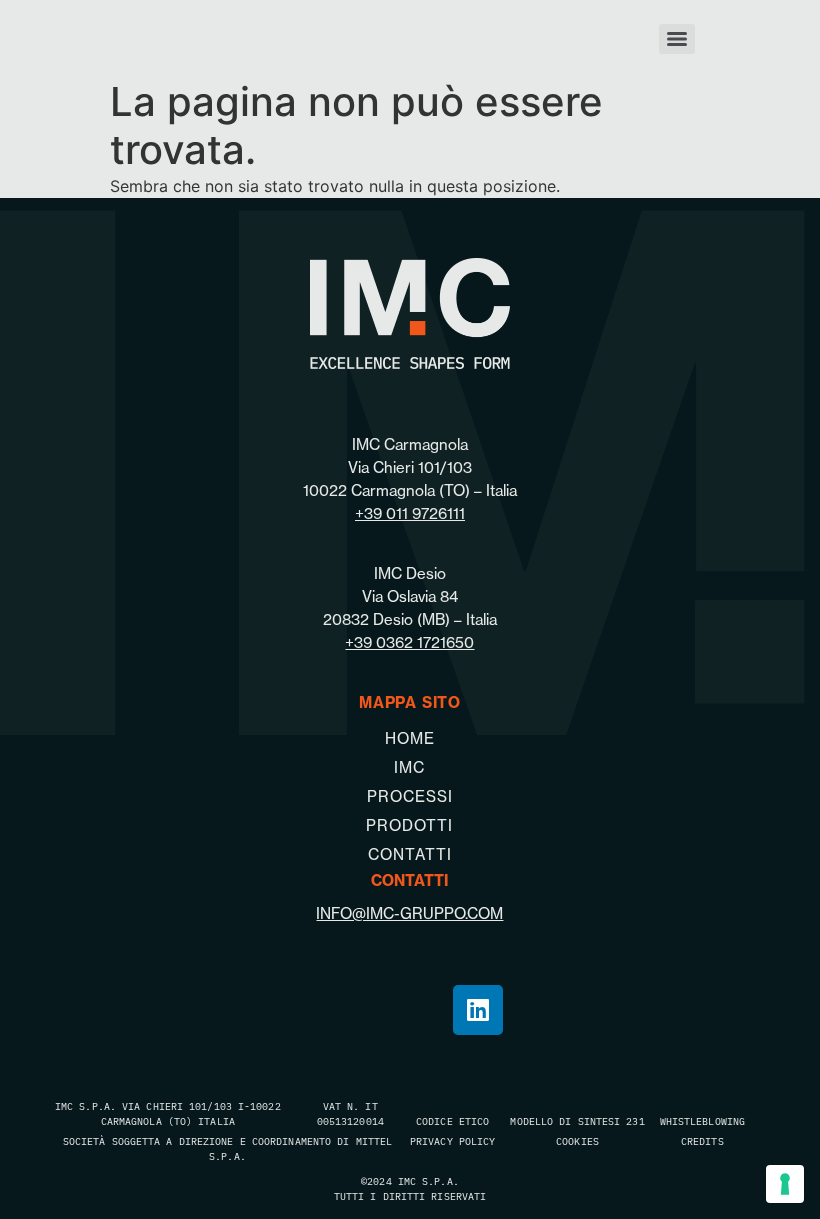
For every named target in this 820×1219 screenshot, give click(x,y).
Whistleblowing (702, 1121)
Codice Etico (452, 1121)
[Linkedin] (478, 1010)
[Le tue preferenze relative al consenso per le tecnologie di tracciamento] (785, 1184)
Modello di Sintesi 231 (577, 1121)
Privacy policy (452, 1141)
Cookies (577, 1141)
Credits (702, 1141)
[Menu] (677, 39)
